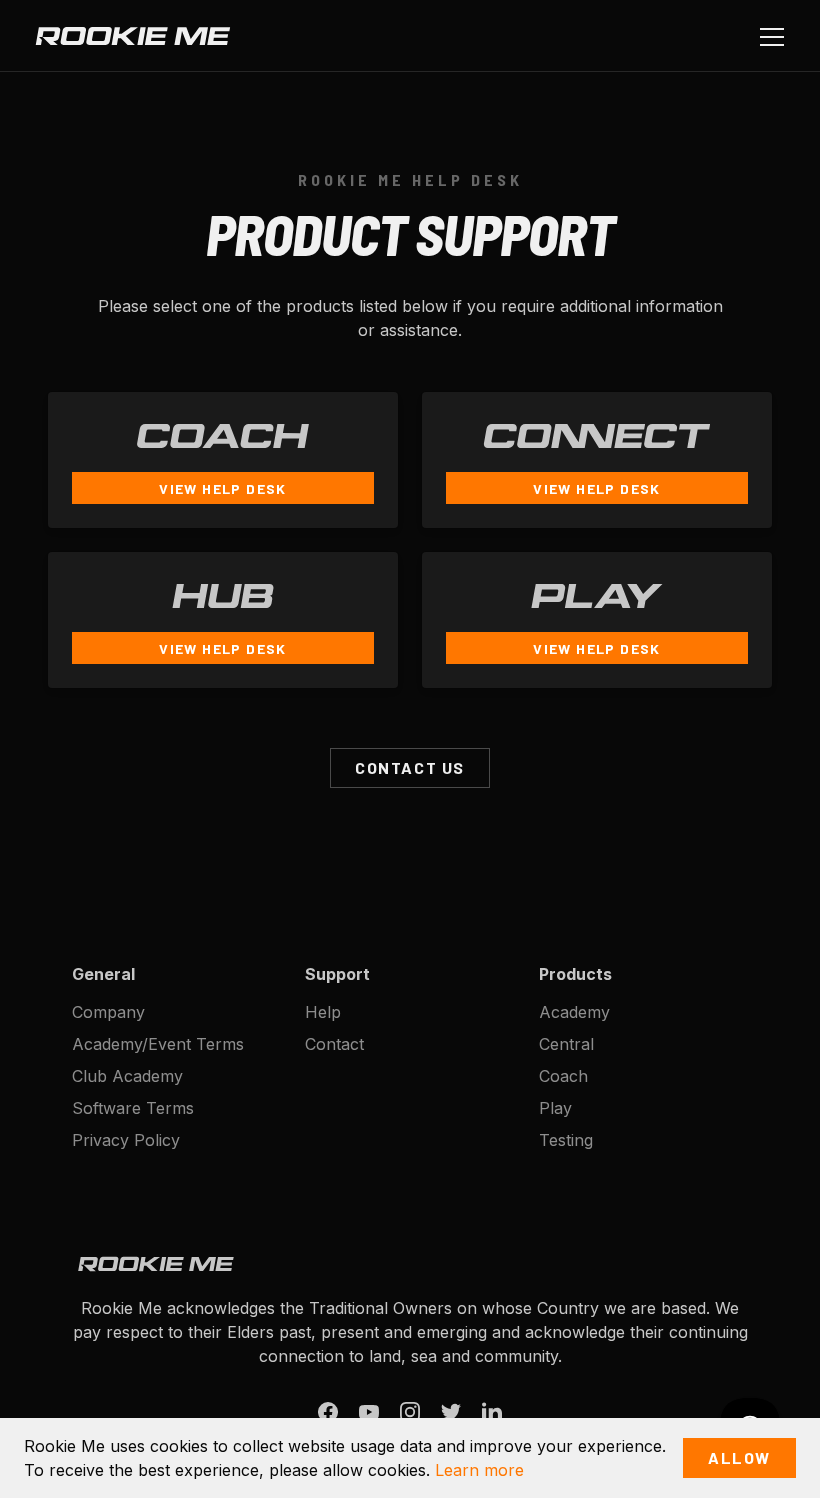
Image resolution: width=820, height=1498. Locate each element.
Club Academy (127, 1076)
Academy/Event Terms (158, 1044)
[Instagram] (410, 1413)
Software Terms (133, 1108)
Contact (334, 1044)
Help (323, 1012)
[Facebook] (328, 1413)
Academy (574, 1012)
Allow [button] (739, 1457)
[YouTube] (369, 1413)
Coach (563, 1076)
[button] (768, 36)
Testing (566, 1140)
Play (555, 1108)
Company (108, 1012)
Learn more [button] (479, 1470)
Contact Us (410, 767)
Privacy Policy (126, 1140)
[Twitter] (451, 1413)
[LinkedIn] (492, 1413)
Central (566, 1044)
